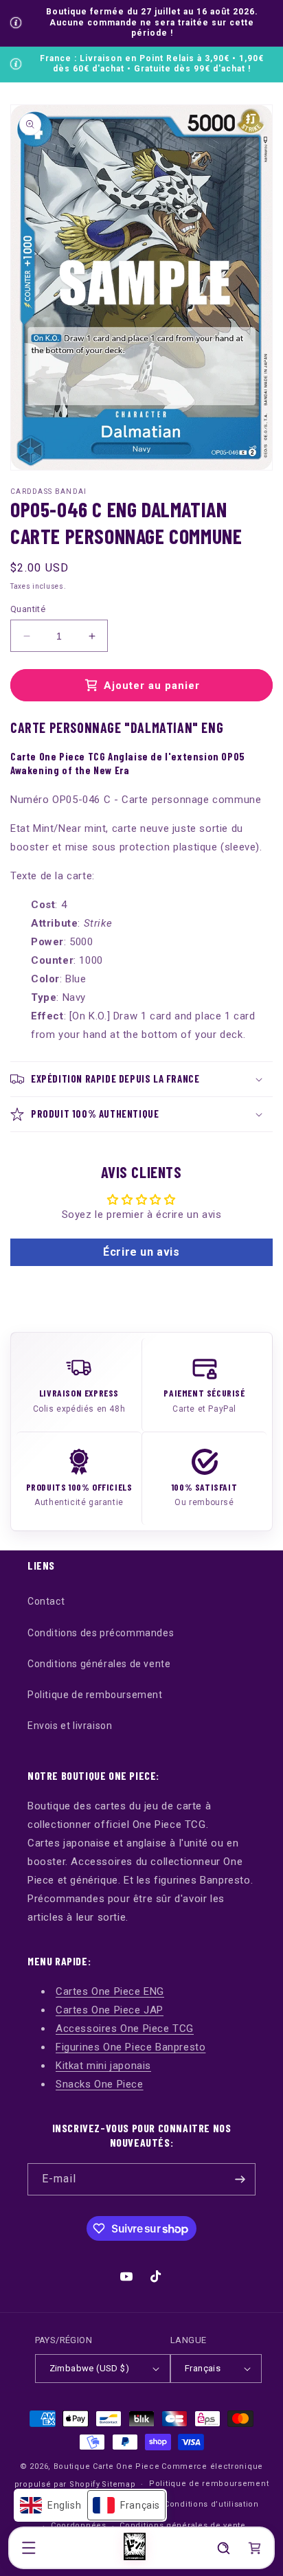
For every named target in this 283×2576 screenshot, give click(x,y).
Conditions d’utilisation (212, 2504)
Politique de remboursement (95, 1695)
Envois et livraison (70, 1726)
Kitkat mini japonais (103, 2066)
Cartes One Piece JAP (110, 2010)
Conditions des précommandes (101, 1633)
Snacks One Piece (100, 2084)
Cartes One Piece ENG (110, 1991)
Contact (46, 1601)
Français (203, 2368)
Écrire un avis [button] (141, 1252)
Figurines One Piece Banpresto (131, 2047)
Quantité (28, 609)
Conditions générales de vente (99, 1664)
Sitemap (118, 2484)
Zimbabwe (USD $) (89, 2368)
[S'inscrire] (240, 2179)
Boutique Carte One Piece (107, 2466)
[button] (29, 2548)
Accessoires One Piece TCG (125, 2029)
